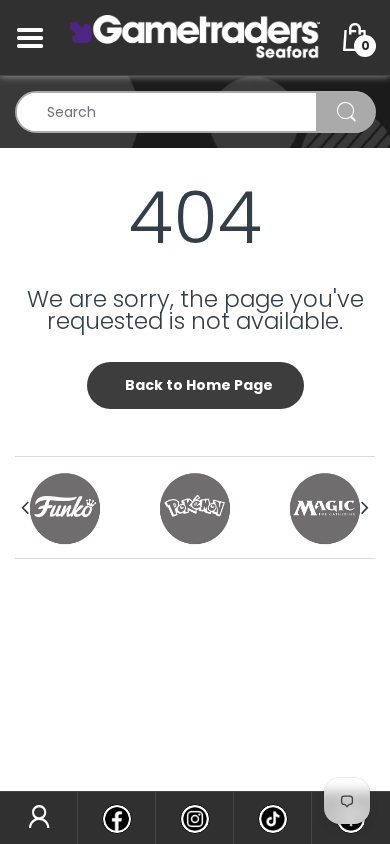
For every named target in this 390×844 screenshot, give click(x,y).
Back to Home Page (199, 385)
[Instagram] (194, 818)
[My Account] (38, 818)
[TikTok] (272, 818)
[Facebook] (116, 818)
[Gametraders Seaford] (195, 37)
